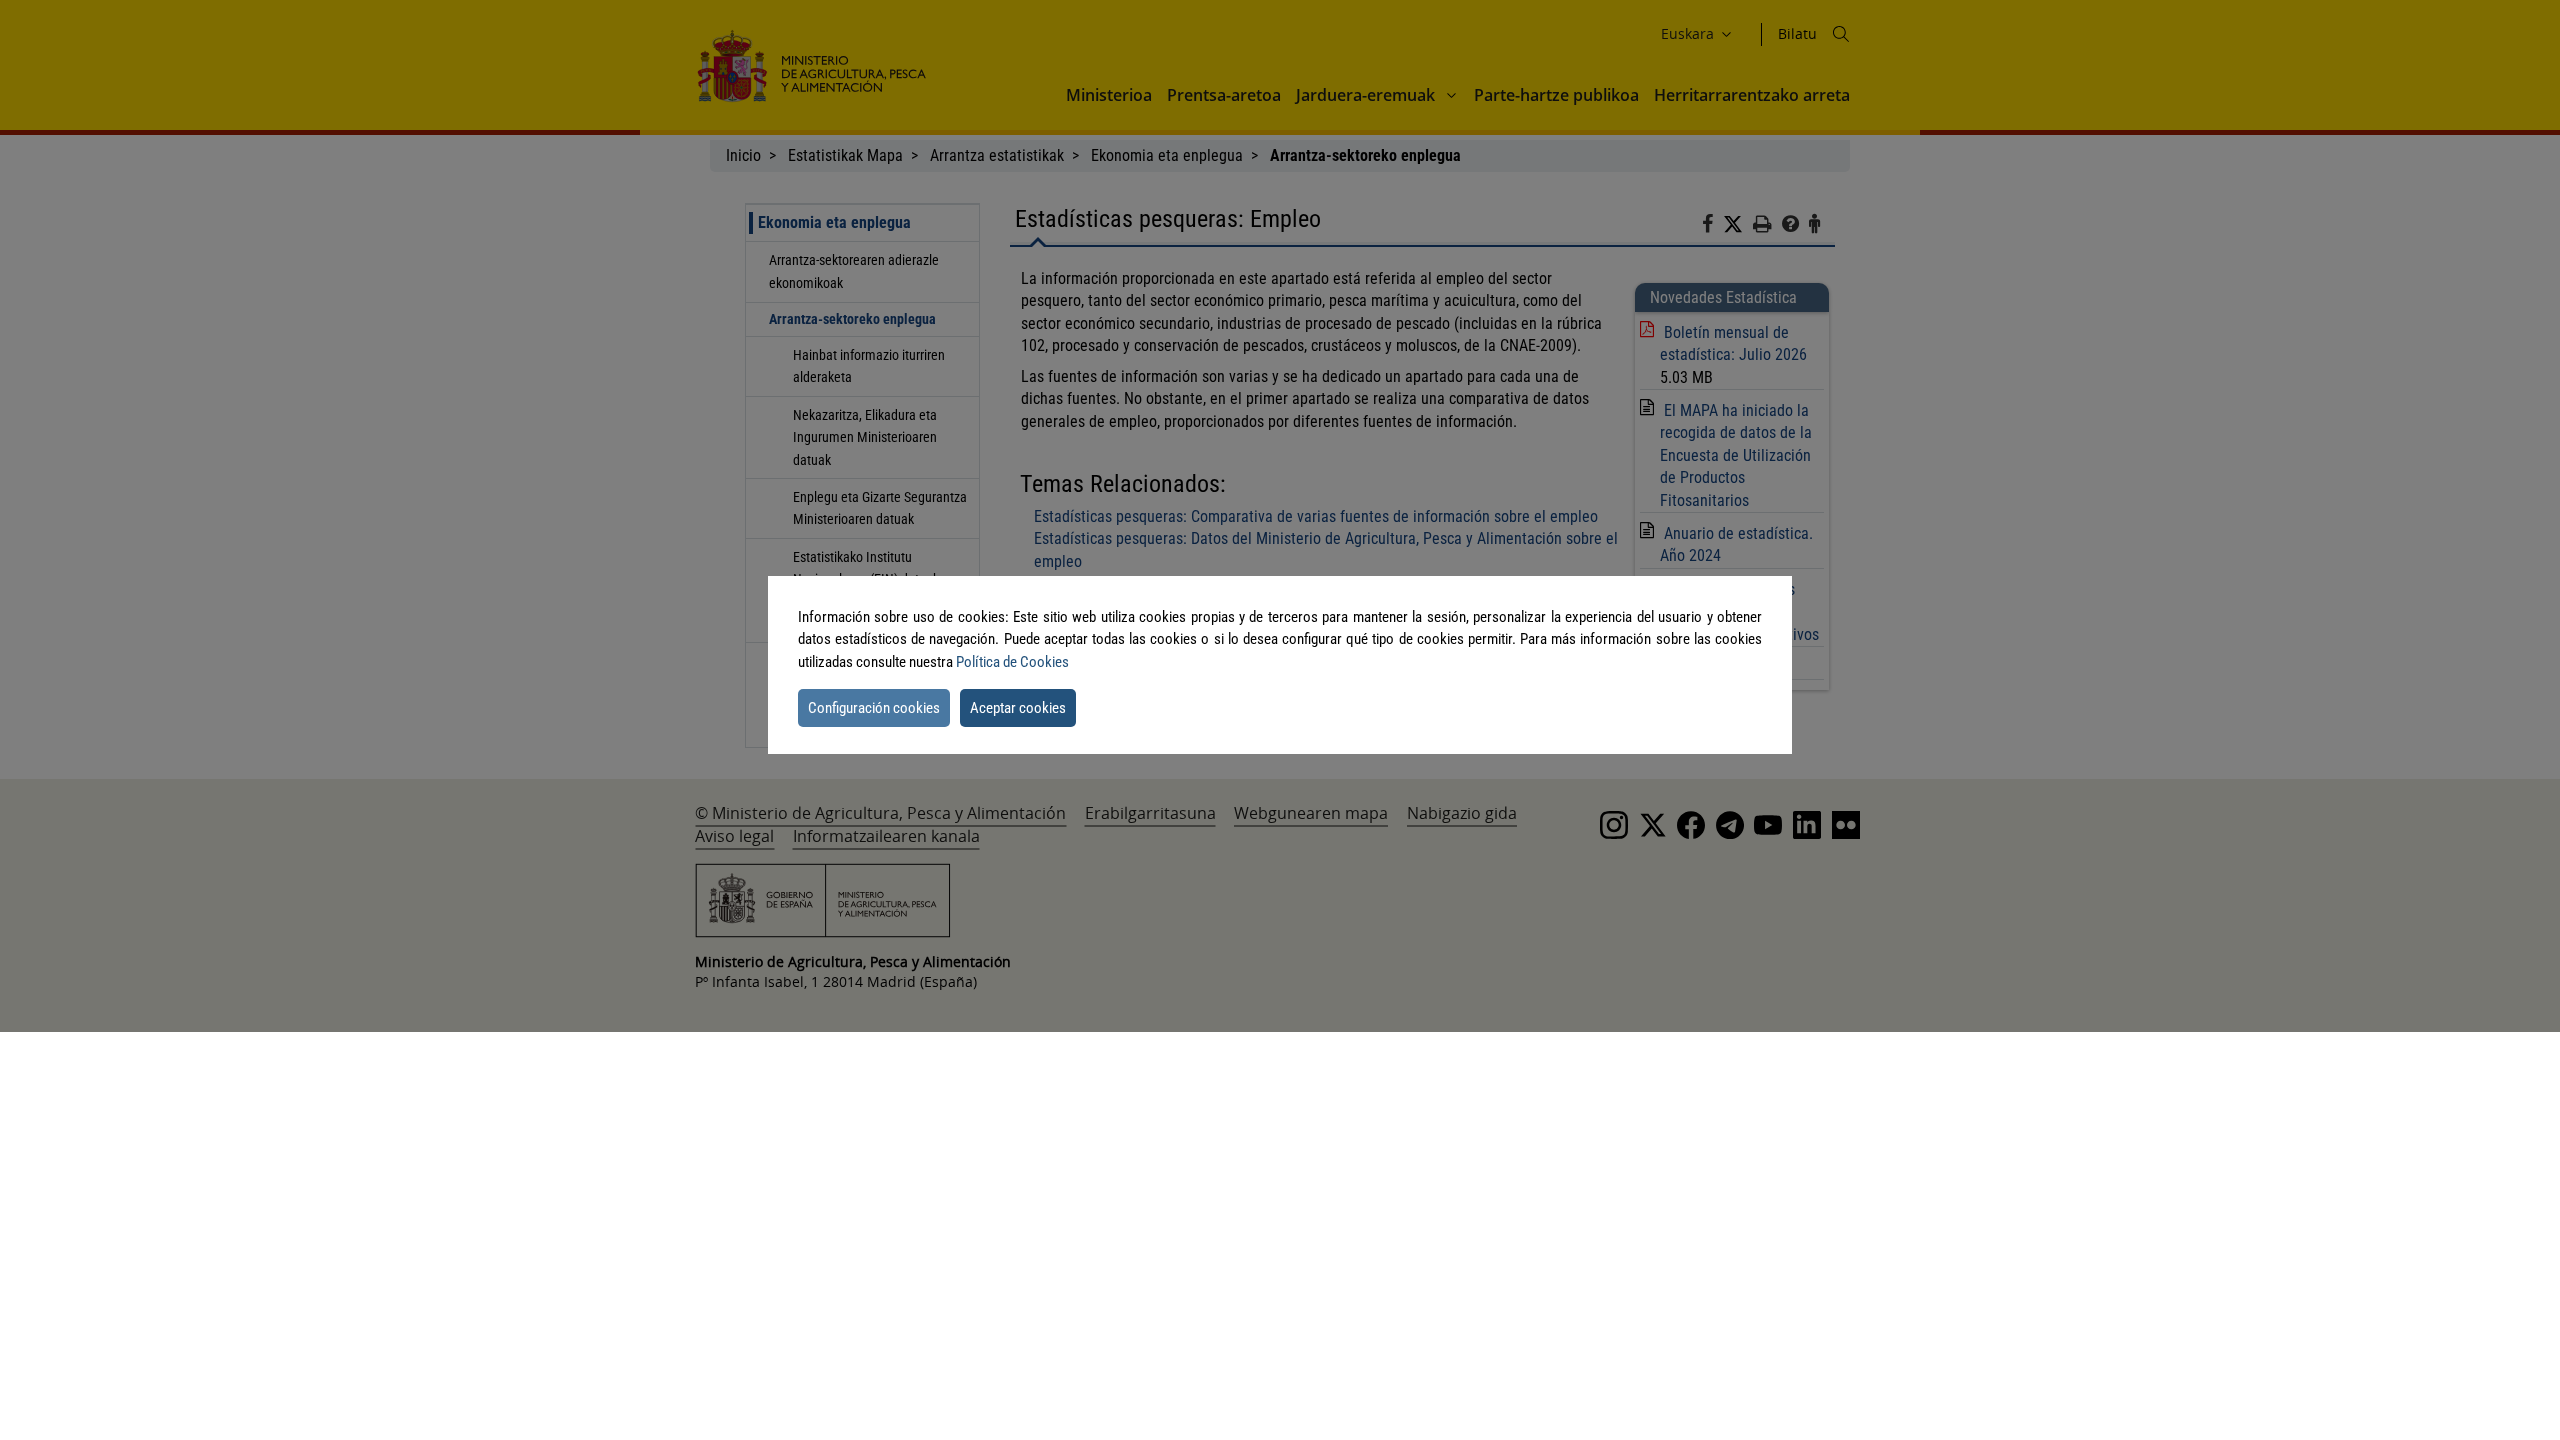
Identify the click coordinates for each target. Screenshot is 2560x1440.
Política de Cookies (1012, 662)
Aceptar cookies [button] (1018, 708)
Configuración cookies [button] (874, 708)
